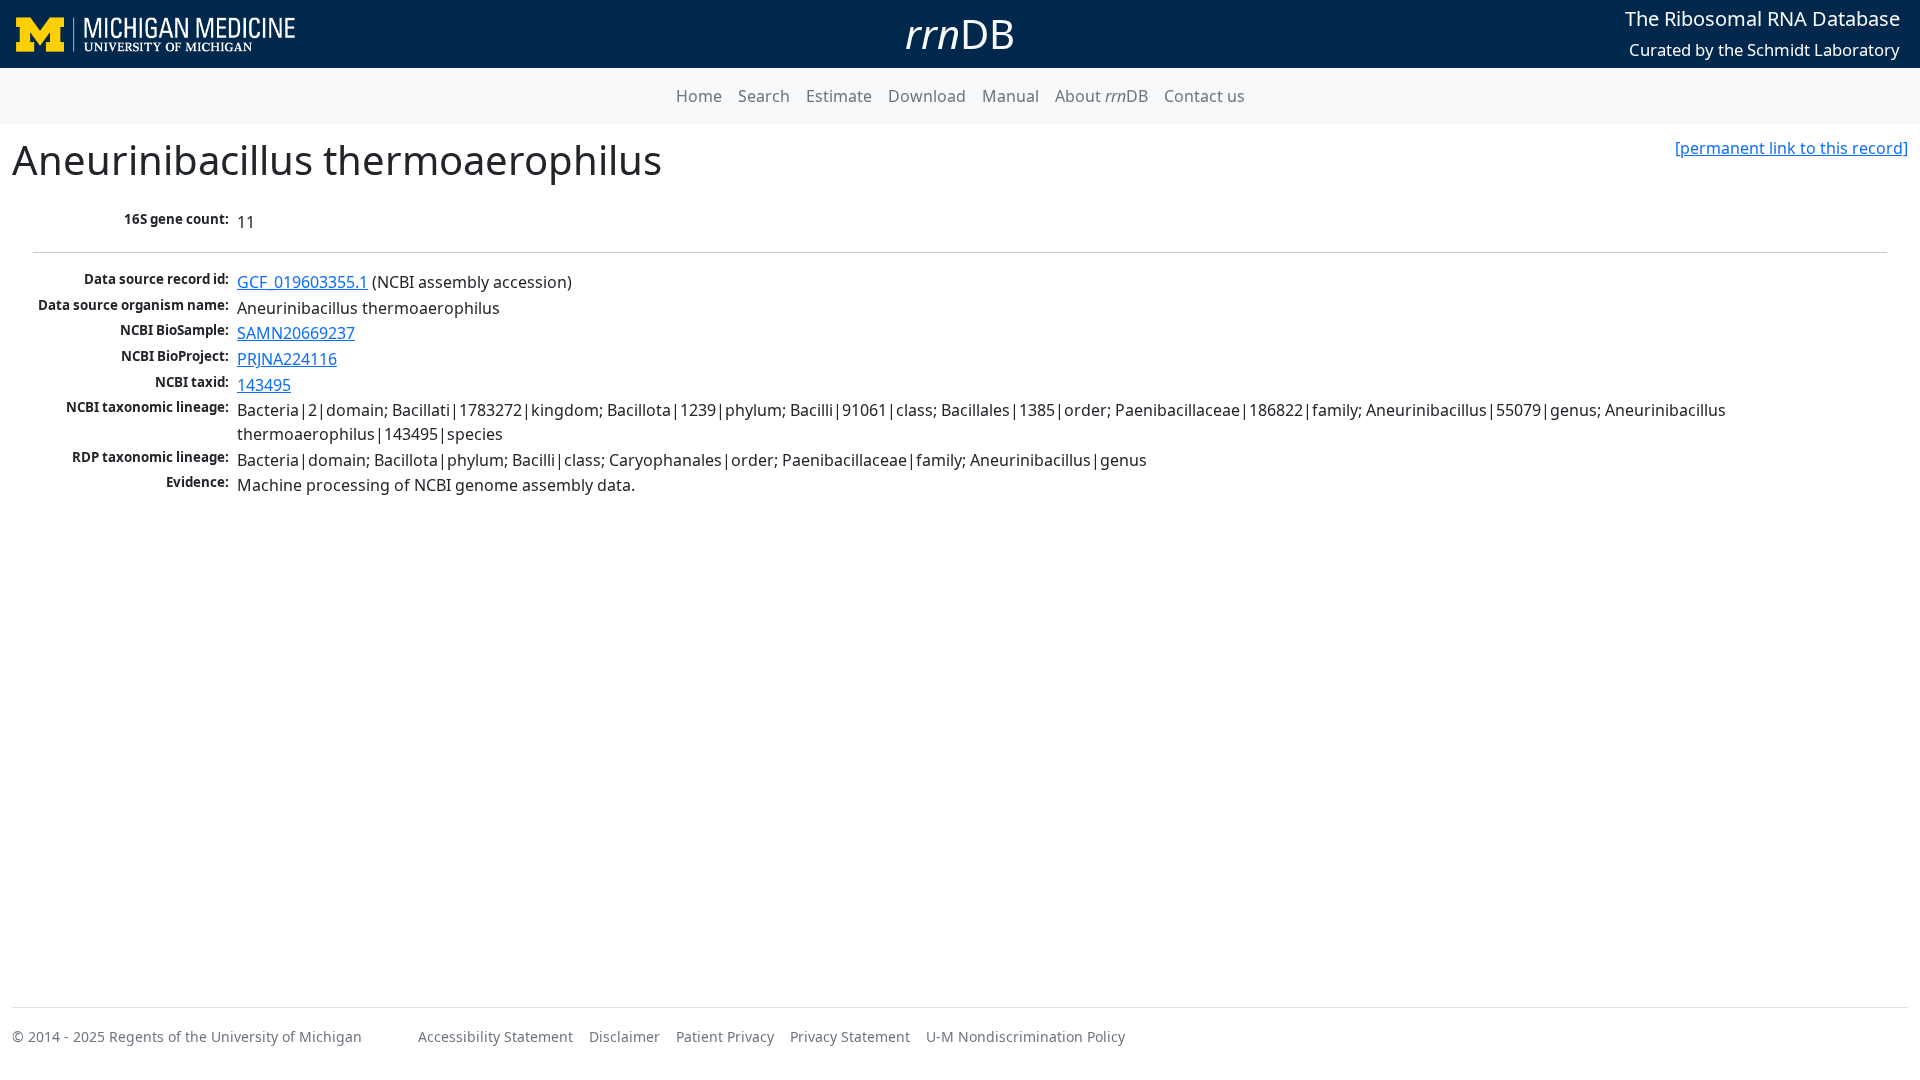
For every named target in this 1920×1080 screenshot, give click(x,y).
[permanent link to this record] (1791, 148)
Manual (1010, 96)
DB (960, 33)
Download (927, 96)
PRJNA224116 (287, 359)
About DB (1101, 96)
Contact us (1204, 96)
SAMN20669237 (296, 333)
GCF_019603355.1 (302, 282)
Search (764, 96)
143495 (264, 385)
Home (699, 96)
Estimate (839, 96)
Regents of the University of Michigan (235, 1036)
